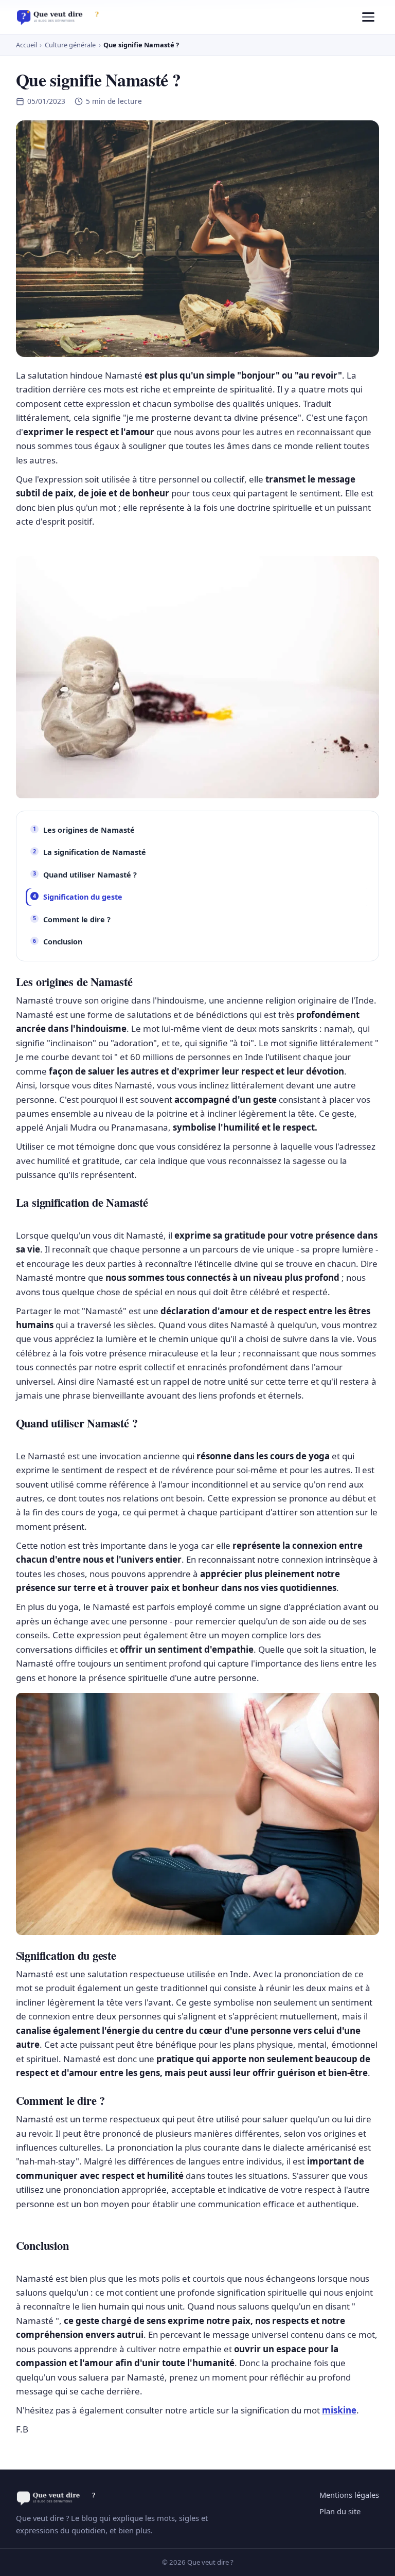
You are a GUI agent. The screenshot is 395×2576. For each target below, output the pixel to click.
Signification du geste (83, 897)
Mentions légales (349, 2495)
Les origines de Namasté (89, 830)
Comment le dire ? (77, 919)
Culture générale (70, 45)
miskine (339, 2410)
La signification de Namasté (95, 852)
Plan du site (340, 2511)
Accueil (26, 45)
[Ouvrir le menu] (368, 17)
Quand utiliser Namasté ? (90, 875)
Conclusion (63, 942)
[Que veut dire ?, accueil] (61, 17)
